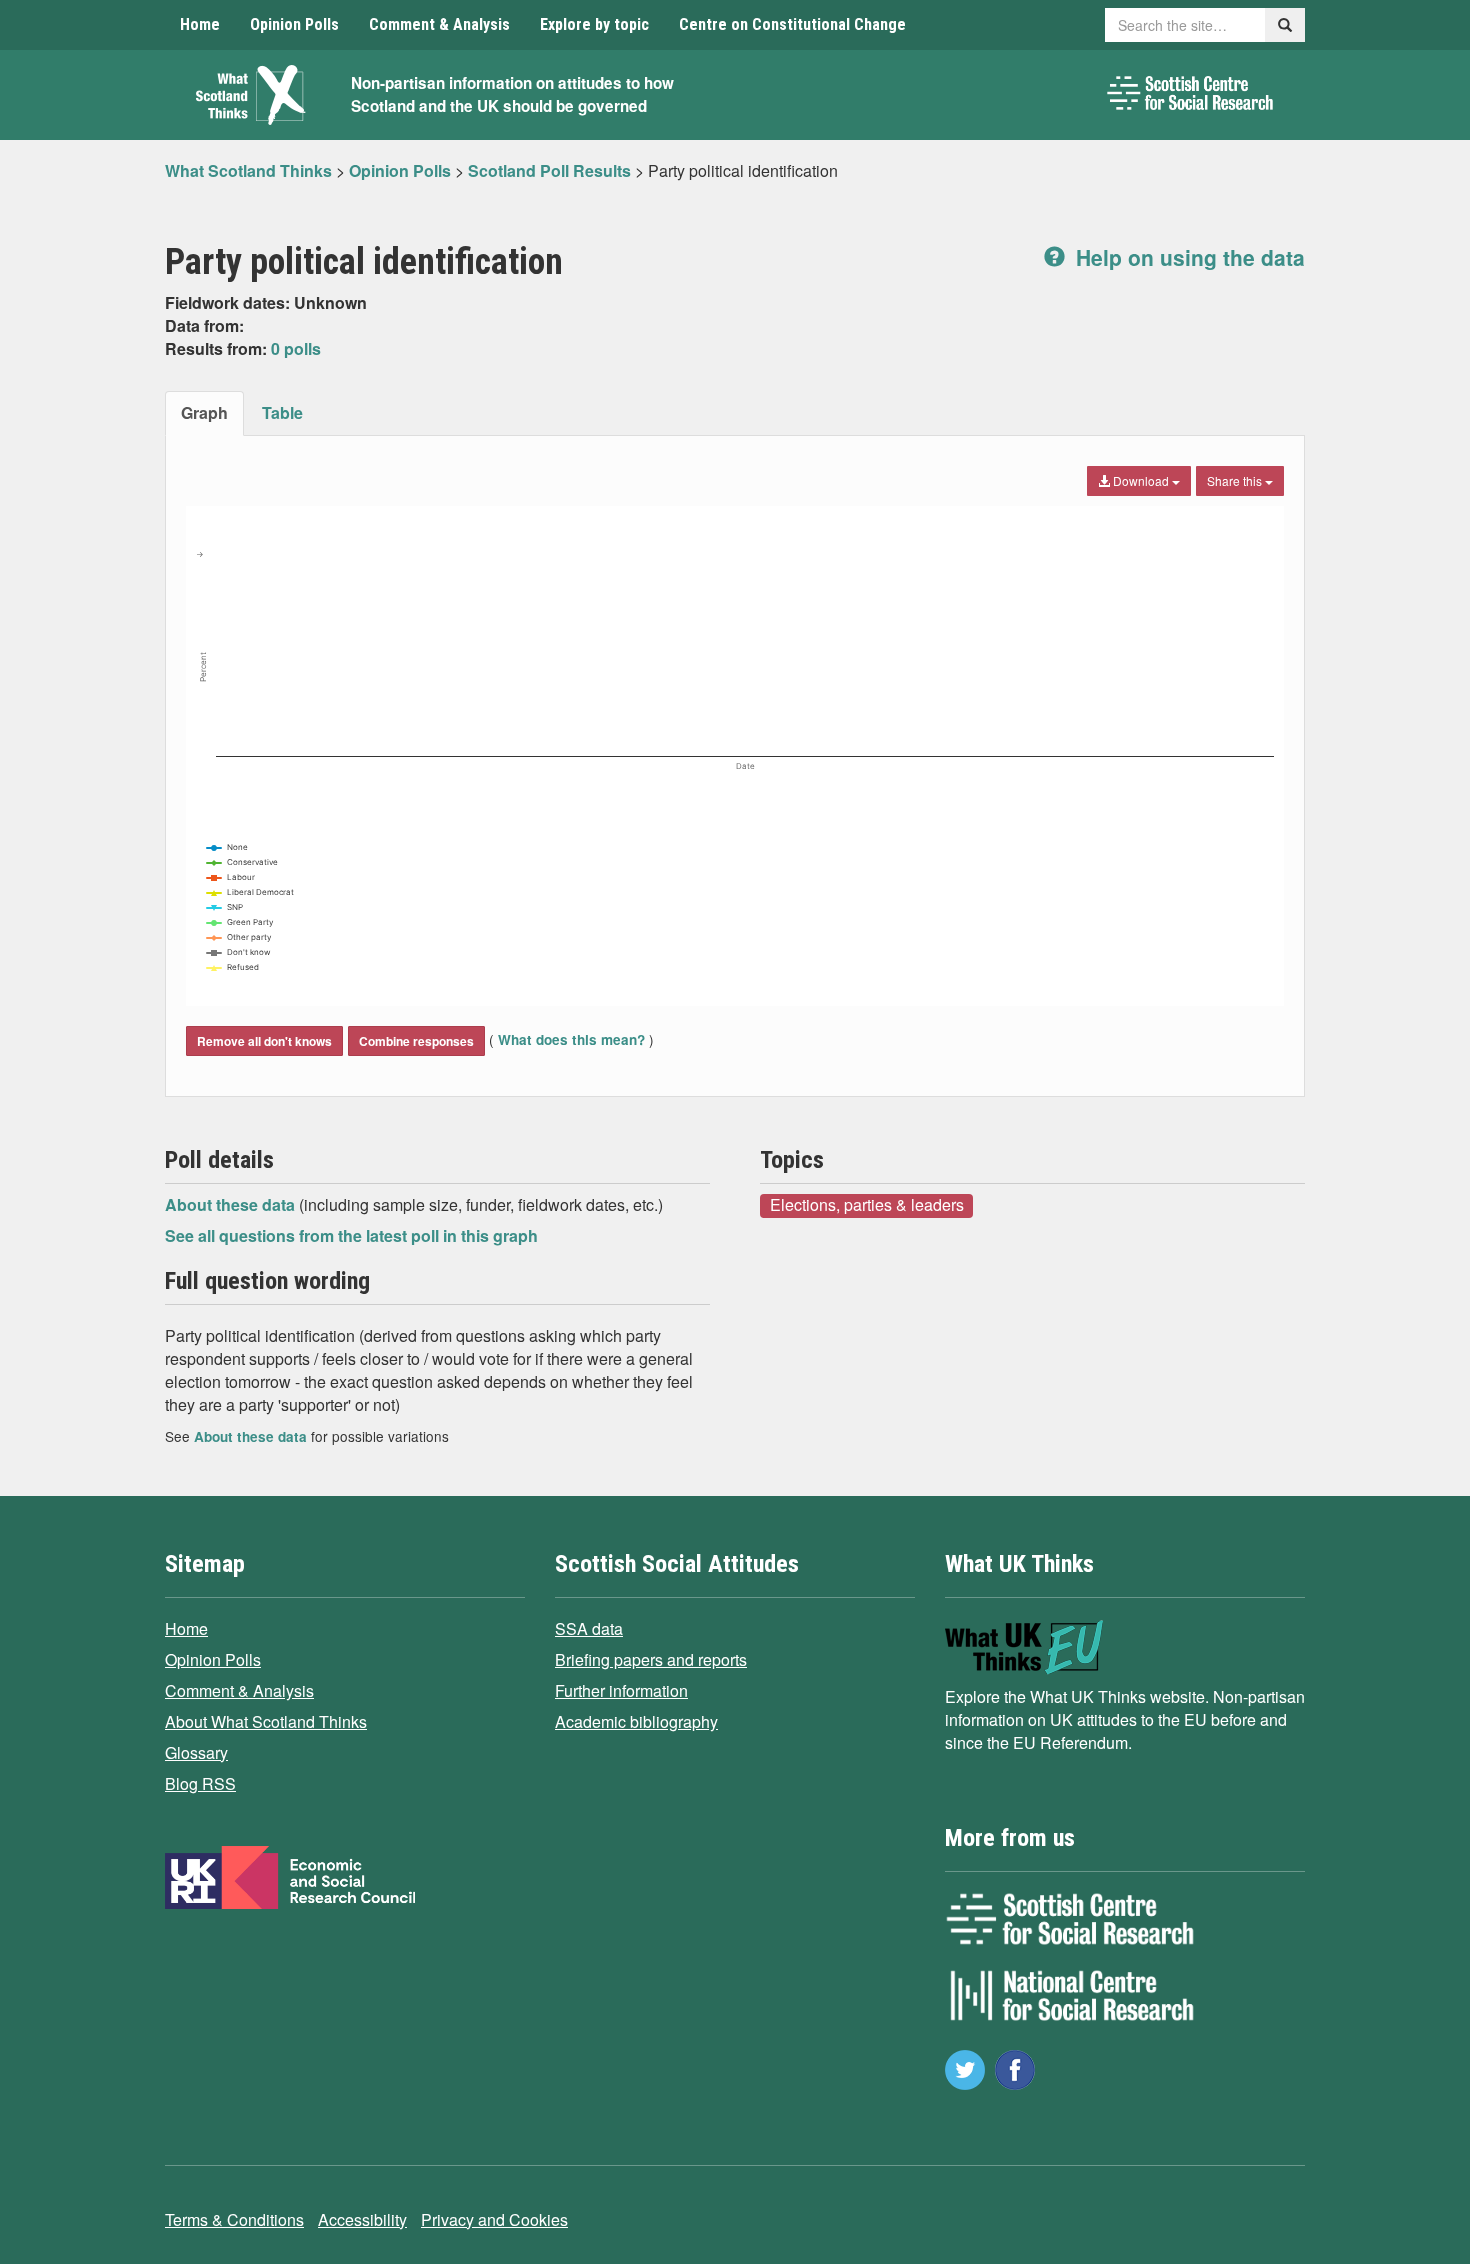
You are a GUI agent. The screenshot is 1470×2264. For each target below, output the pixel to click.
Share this (1236, 480)
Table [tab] (282, 412)
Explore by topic (594, 24)
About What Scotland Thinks (266, 1721)
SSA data (589, 1628)
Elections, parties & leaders (867, 1205)
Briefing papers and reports (651, 1659)
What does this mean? (571, 1039)
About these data (232, 1204)
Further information (621, 1690)
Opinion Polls (294, 24)
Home (200, 24)
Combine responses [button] (416, 1041)
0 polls (296, 348)
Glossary (196, 1752)
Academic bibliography (636, 1721)
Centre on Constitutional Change (792, 24)
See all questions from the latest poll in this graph (351, 1235)
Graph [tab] (204, 412)
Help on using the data (1187, 257)
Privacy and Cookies (494, 2219)
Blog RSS (200, 1783)
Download (1141, 480)
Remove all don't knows (264, 1041)
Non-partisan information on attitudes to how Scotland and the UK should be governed (512, 94)
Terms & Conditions (234, 2219)
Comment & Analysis (439, 24)
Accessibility (362, 2219)
